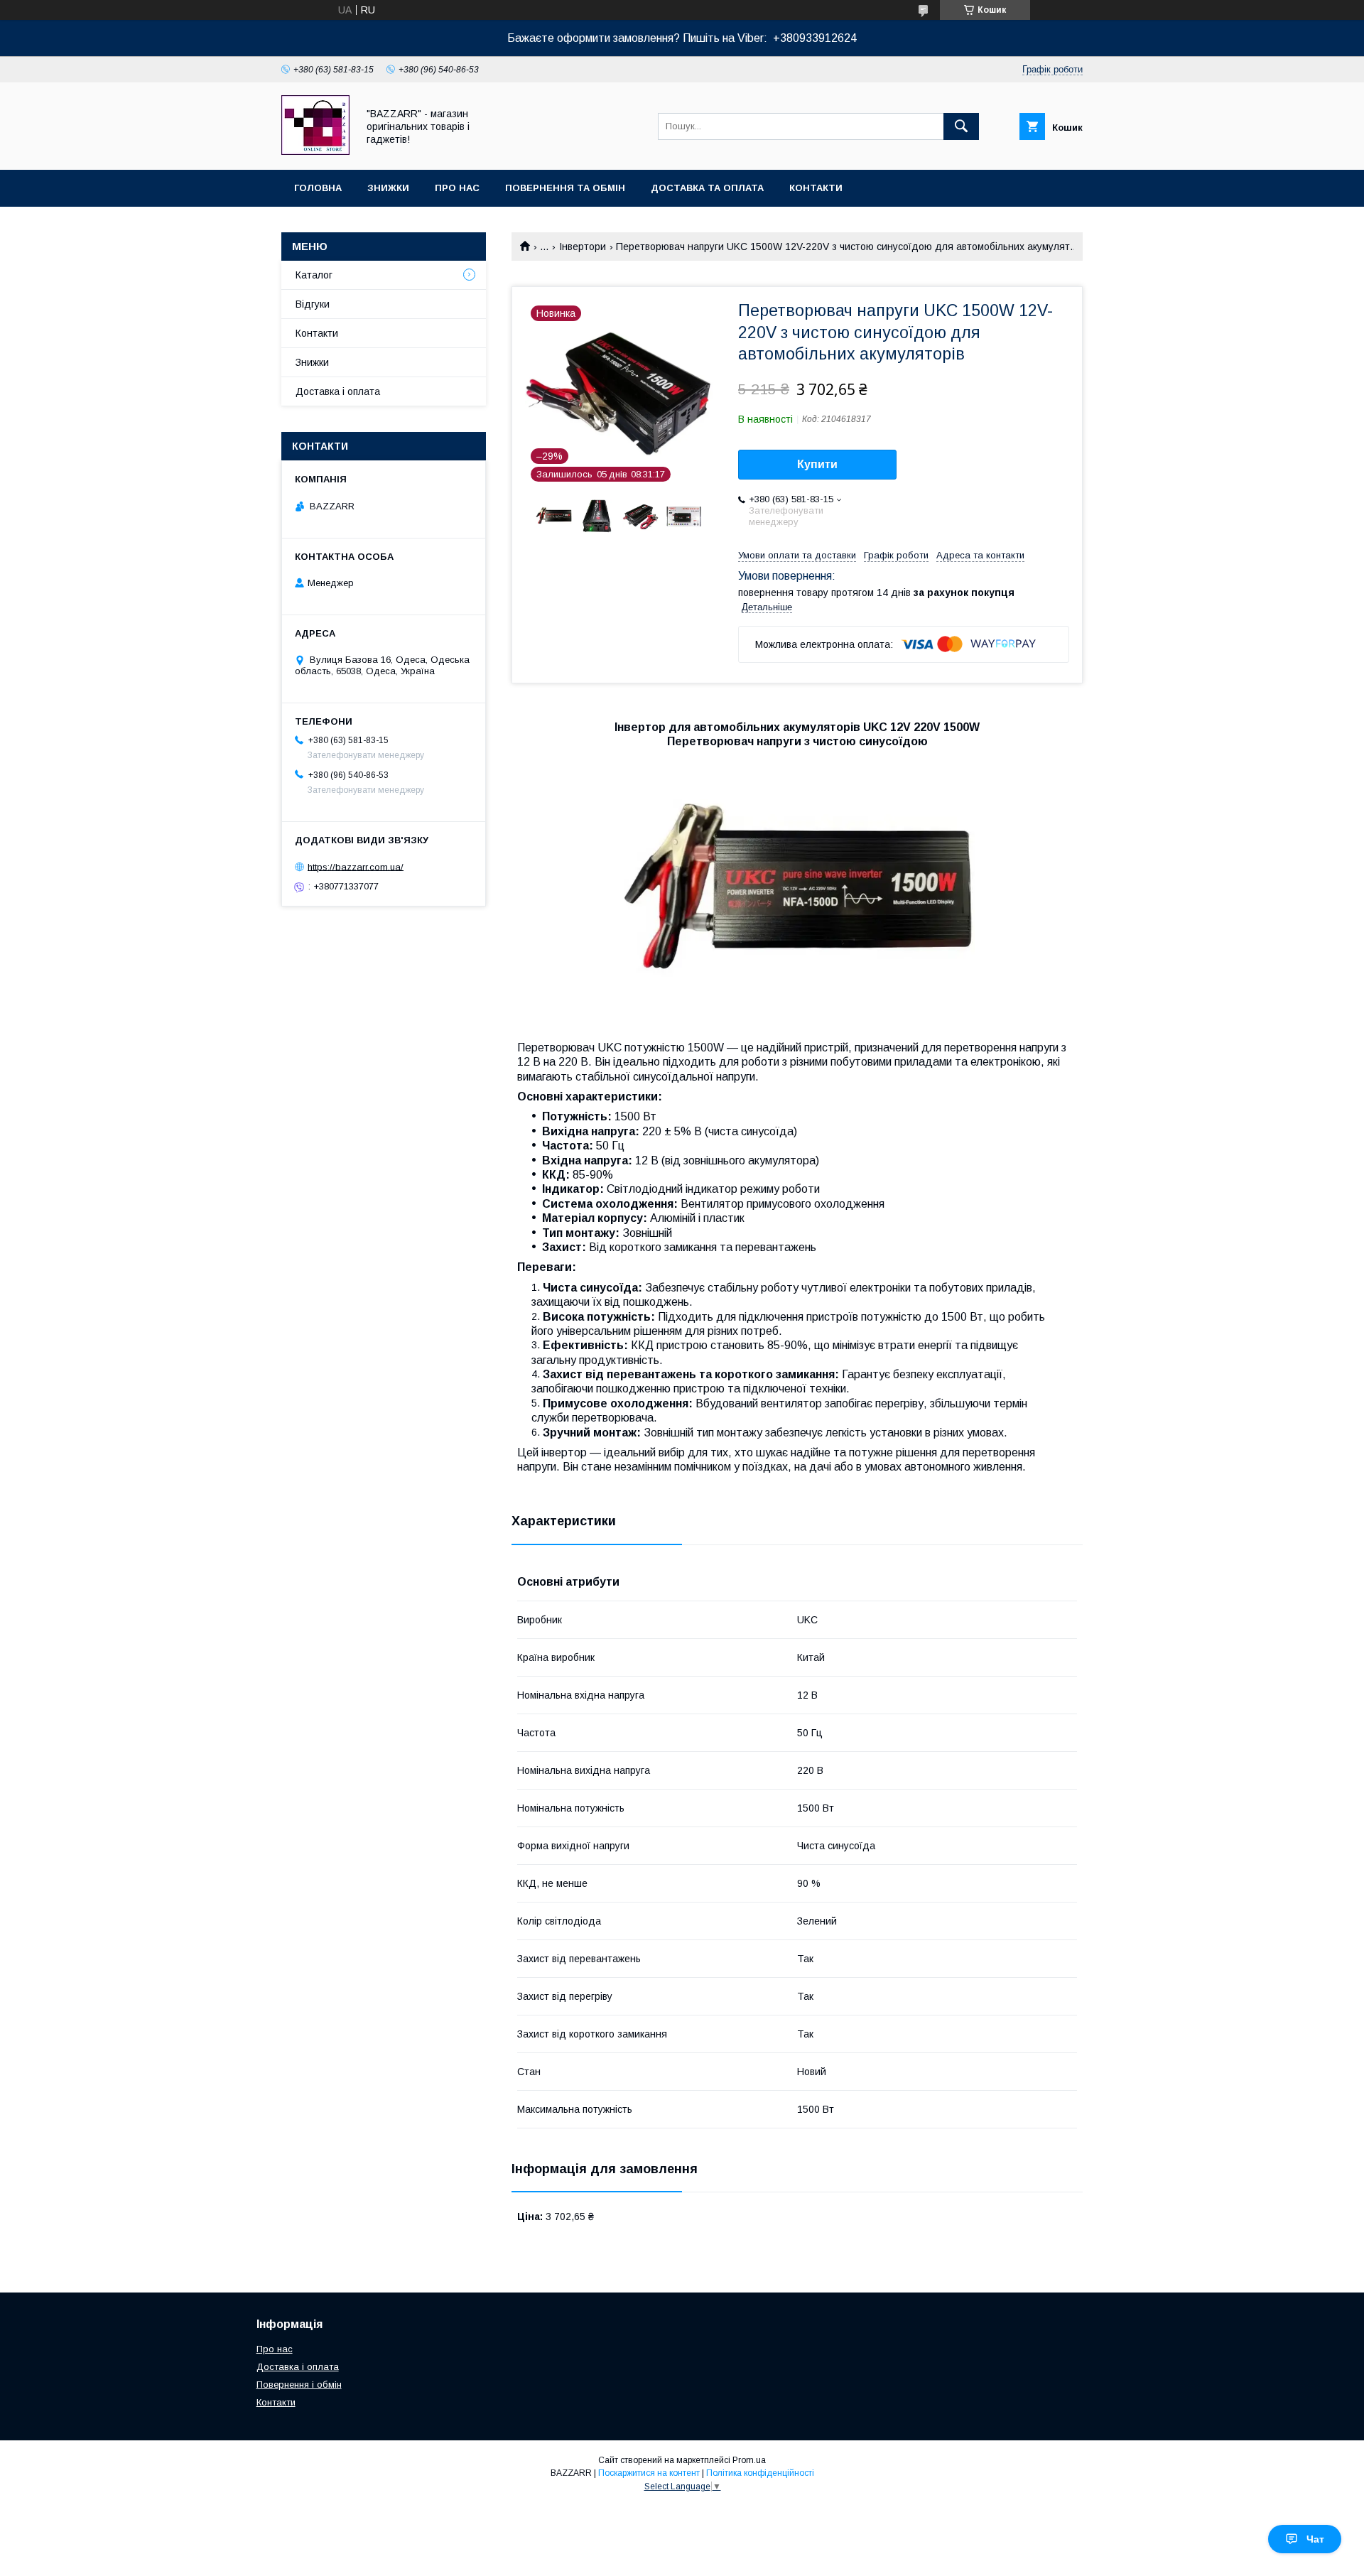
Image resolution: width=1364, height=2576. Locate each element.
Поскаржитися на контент (649, 2473)
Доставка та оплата (707, 188)
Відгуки (313, 304)
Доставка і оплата (338, 391)
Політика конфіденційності (760, 2473)
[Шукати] (961, 126)
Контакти (816, 188)
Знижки (388, 188)
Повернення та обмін (565, 188)
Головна (318, 188)
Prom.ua (749, 2460)
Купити (817, 464)
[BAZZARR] (315, 151)
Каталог (314, 275)
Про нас (457, 188)
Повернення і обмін (299, 2385)
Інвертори (583, 247)
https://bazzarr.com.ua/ (356, 866)
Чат (1315, 2539)
